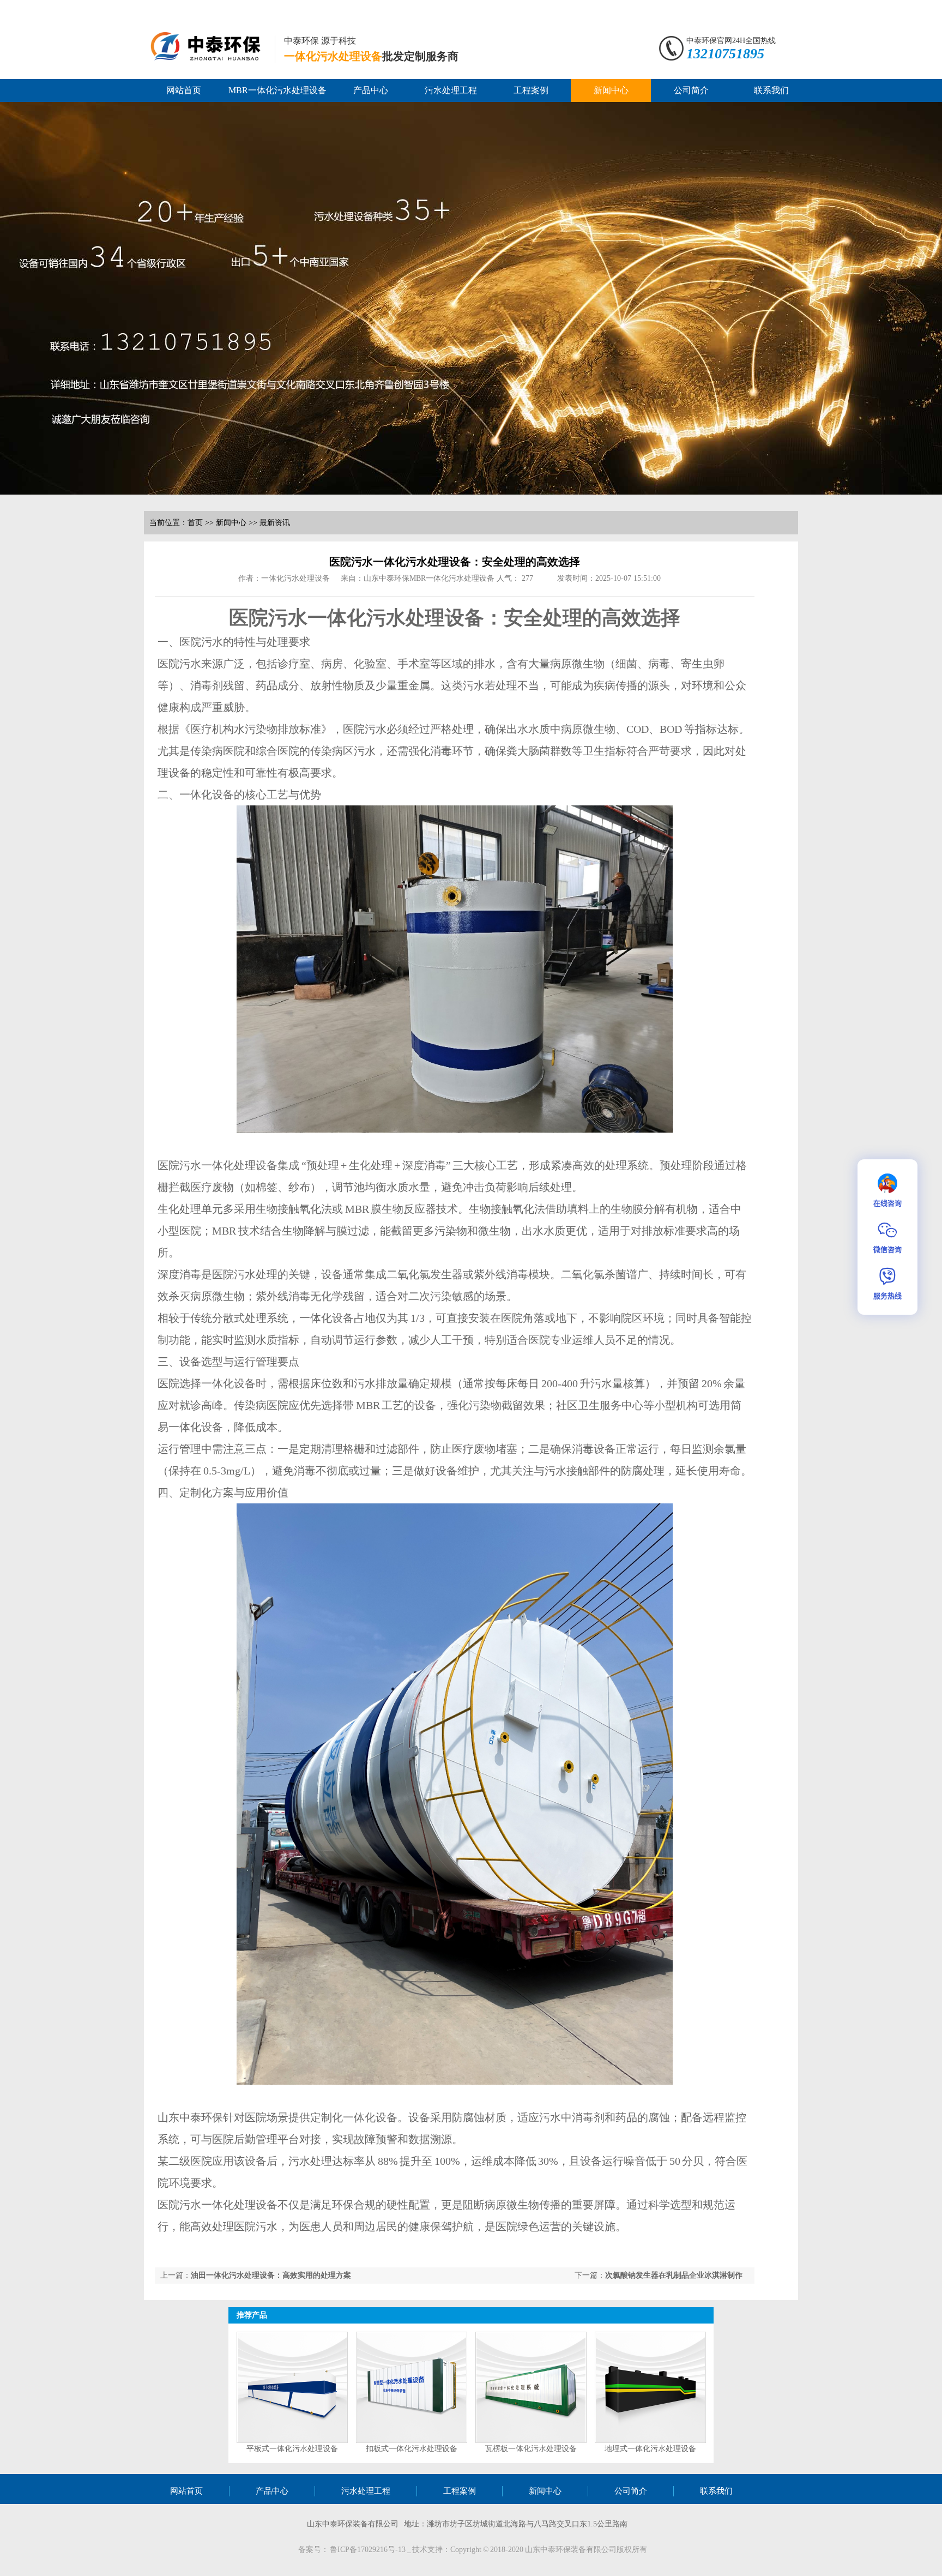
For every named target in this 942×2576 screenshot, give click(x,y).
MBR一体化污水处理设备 (277, 90)
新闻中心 (611, 90)
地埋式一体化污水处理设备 (650, 2449)
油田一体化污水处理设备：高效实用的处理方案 (271, 2275)
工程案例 (531, 90)
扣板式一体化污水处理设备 (412, 2449)
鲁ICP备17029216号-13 (369, 2550)
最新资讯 (275, 523)
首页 (195, 523)
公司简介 (691, 90)
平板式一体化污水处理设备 (292, 2449)
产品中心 (371, 90)
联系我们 (771, 90)
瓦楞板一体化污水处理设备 (531, 2449)
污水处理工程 (451, 90)
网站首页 (184, 90)
